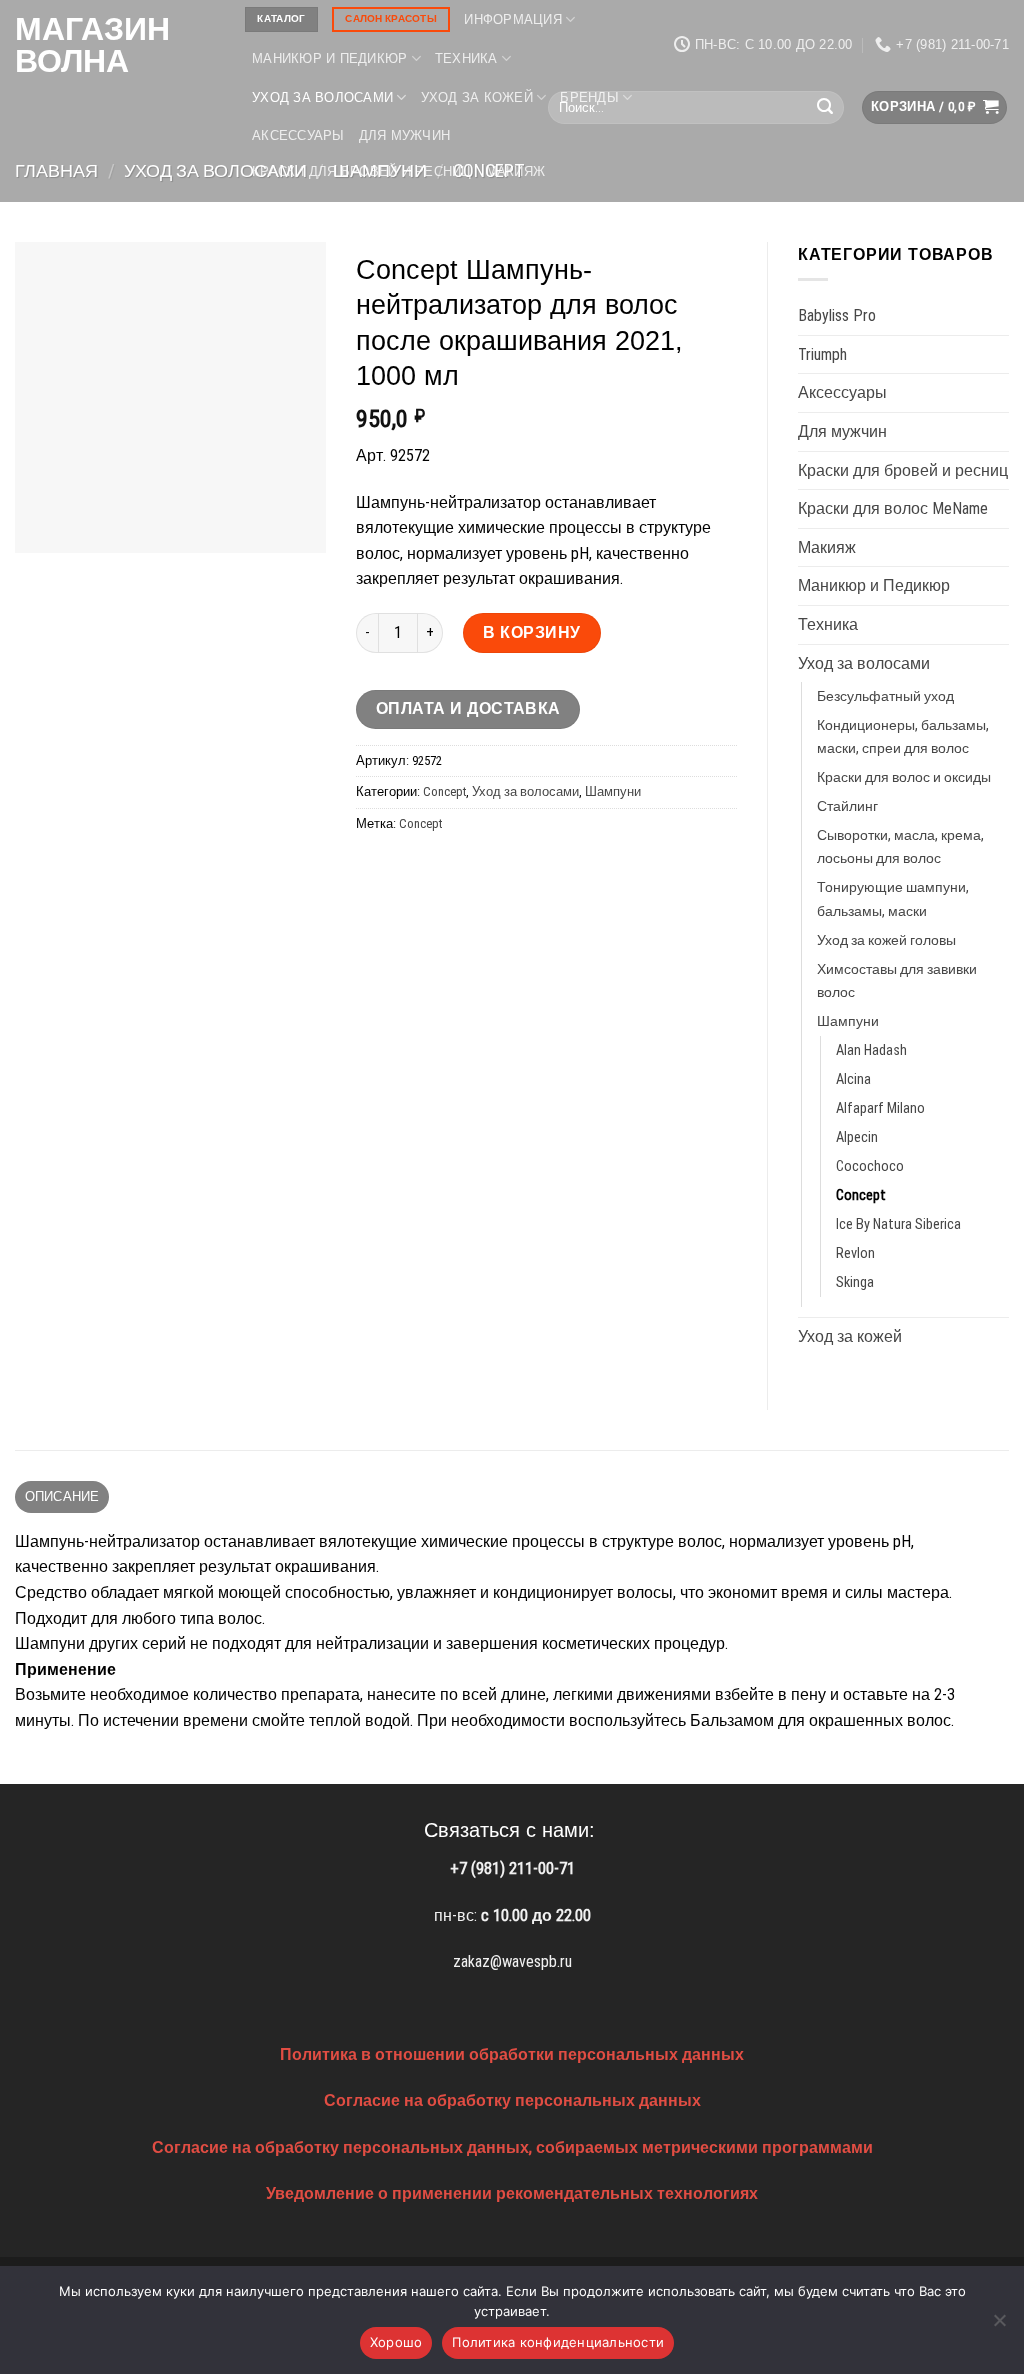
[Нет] (999, 2326)
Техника (466, 58)
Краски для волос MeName (893, 508)
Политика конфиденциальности (558, 2342)
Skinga (855, 1282)
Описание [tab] (62, 1496)
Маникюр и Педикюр (329, 58)
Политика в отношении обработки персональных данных (512, 2054)
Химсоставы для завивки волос (897, 981)
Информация (513, 19)
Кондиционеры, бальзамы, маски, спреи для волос (903, 737)
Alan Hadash (871, 1050)
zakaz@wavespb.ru (512, 1961)
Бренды (589, 97)
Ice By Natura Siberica (898, 1224)
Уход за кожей (477, 97)
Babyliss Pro (837, 315)
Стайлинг (847, 806)
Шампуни (613, 791)
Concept (444, 791)
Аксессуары (298, 135)
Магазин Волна (92, 45)
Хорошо (396, 2342)
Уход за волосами (322, 97)
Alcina (853, 1079)
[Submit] (825, 108)
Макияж (516, 171)
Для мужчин (405, 135)
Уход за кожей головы (886, 940)
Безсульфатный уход (885, 696)
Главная (56, 170)
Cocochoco (870, 1166)
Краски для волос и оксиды (904, 777)
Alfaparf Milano (880, 1108)
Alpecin (857, 1137)
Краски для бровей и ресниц (362, 171)
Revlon (855, 1253)
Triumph (822, 354)
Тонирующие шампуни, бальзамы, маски (893, 899)
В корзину (531, 632)
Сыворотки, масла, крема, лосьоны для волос (900, 847)
